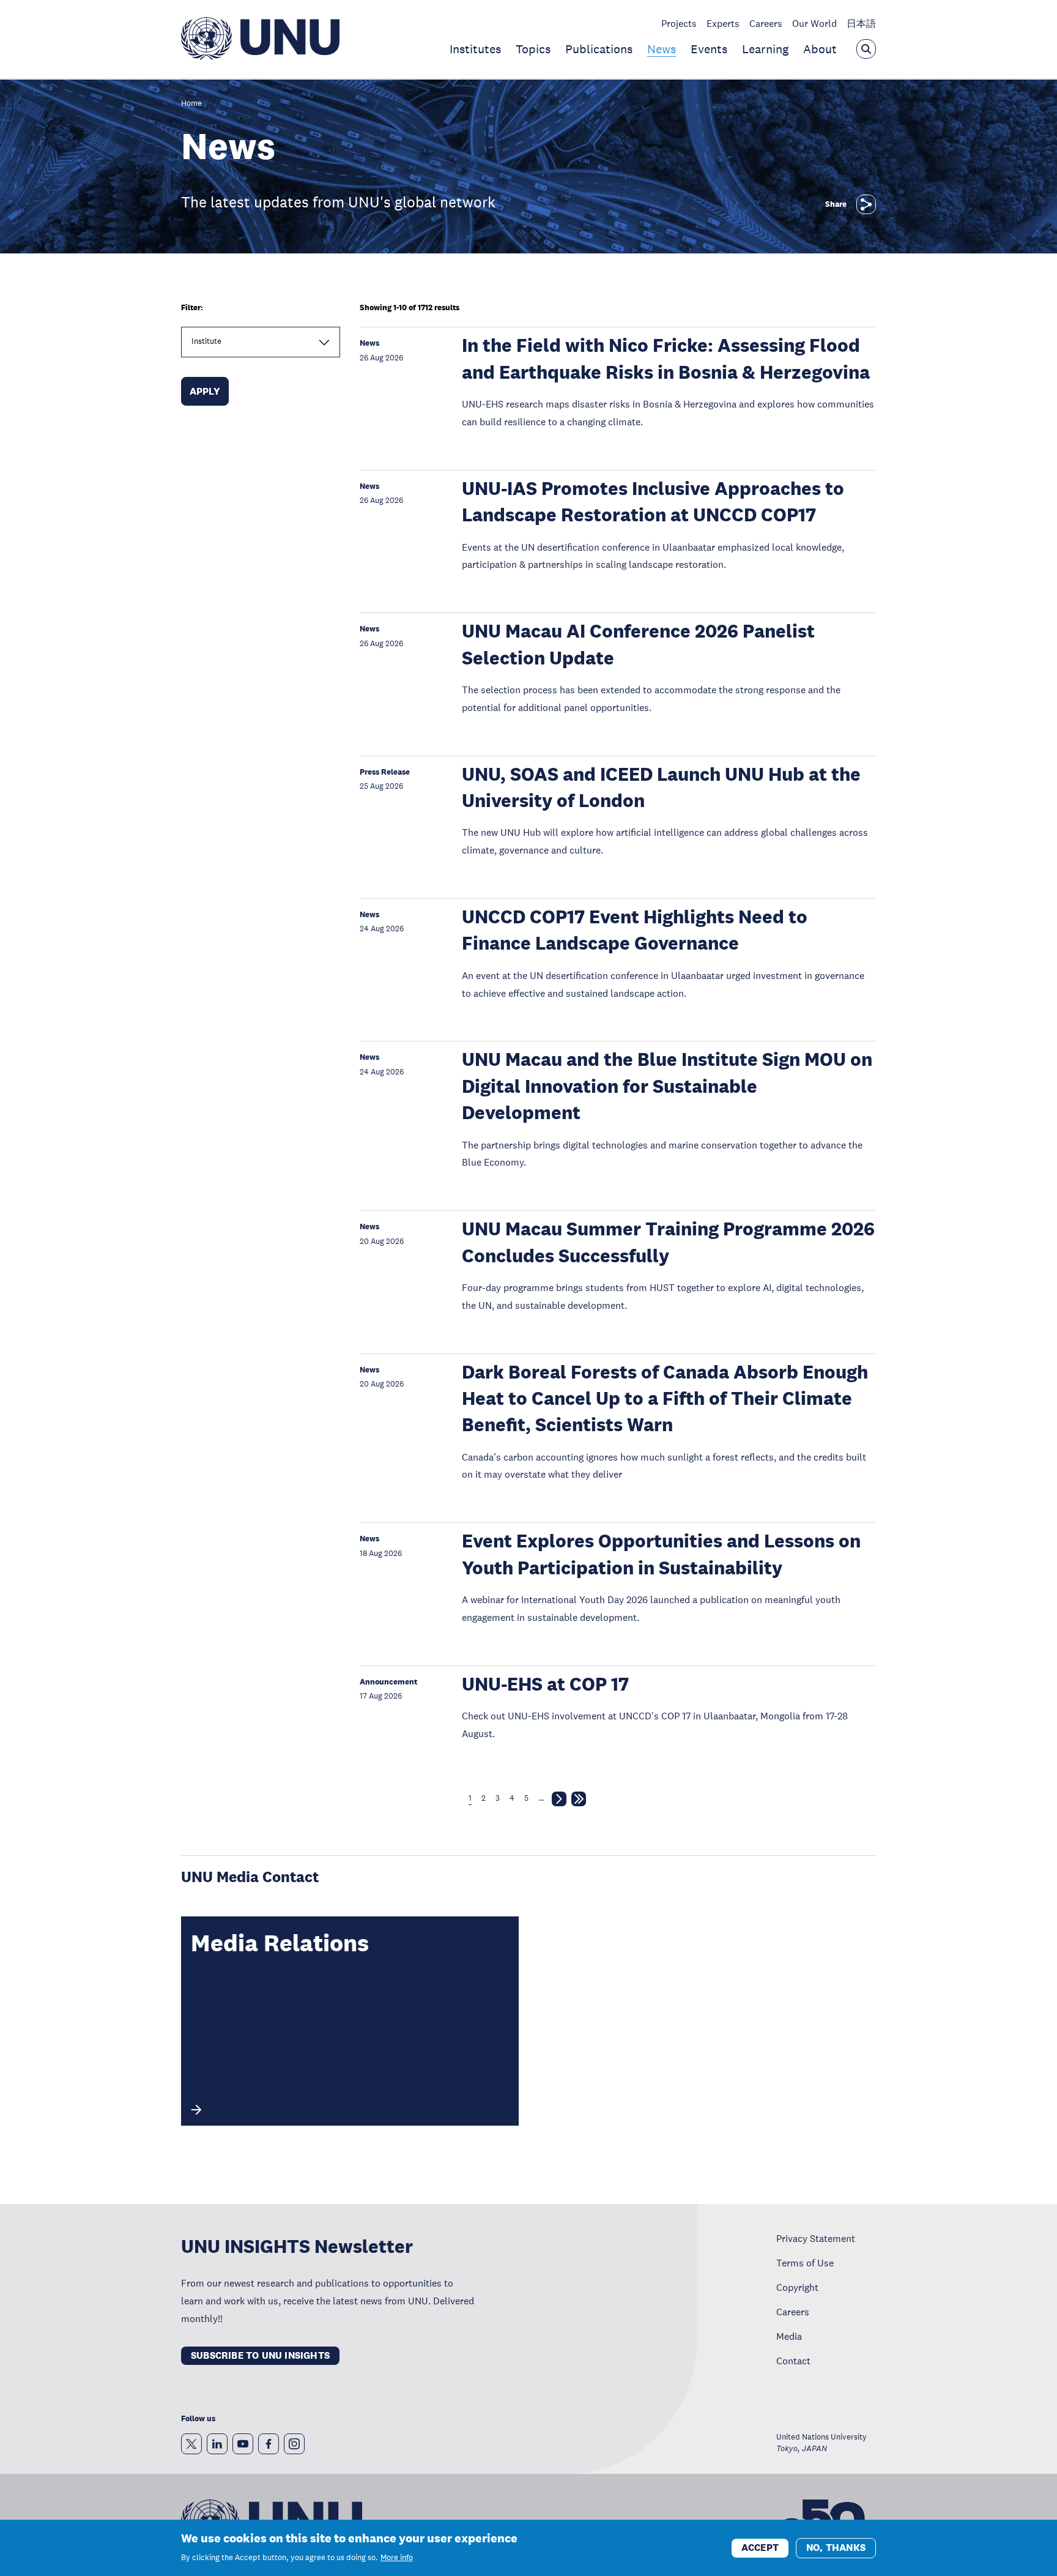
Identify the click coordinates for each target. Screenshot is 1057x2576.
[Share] (866, 204)
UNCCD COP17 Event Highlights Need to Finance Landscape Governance (635, 930)
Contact (793, 2361)
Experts (723, 23)
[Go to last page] (579, 1801)
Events (709, 49)
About (820, 49)
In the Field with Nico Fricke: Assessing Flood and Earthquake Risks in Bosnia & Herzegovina (666, 359)
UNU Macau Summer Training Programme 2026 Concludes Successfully (668, 1242)
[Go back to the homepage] (260, 56)
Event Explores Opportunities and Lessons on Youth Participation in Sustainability (661, 1554)
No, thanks (836, 2547)
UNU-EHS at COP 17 (545, 1684)
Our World (814, 23)
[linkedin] (217, 2444)
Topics (533, 49)
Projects (679, 23)
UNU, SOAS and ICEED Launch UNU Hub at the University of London (661, 787)
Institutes (475, 49)
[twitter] (191, 2444)
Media (789, 2336)
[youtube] (243, 2444)
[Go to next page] (559, 1801)
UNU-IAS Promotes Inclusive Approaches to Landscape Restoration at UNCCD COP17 (653, 502)
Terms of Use (805, 2263)
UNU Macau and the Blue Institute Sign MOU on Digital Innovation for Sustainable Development (667, 1086)
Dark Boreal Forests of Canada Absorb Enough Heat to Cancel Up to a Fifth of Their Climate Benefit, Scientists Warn (665, 1399)
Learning (765, 49)
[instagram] (294, 2444)
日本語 (861, 23)
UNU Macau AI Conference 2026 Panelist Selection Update (638, 644)
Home (191, 104)
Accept (760, 2547)
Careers (766, 23)
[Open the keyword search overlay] (866, 49)
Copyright (797, 2287)
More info (397, 2558)
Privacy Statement (816, 2238)
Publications (599, 49)
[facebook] (269, 2444)
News (662, 49)
